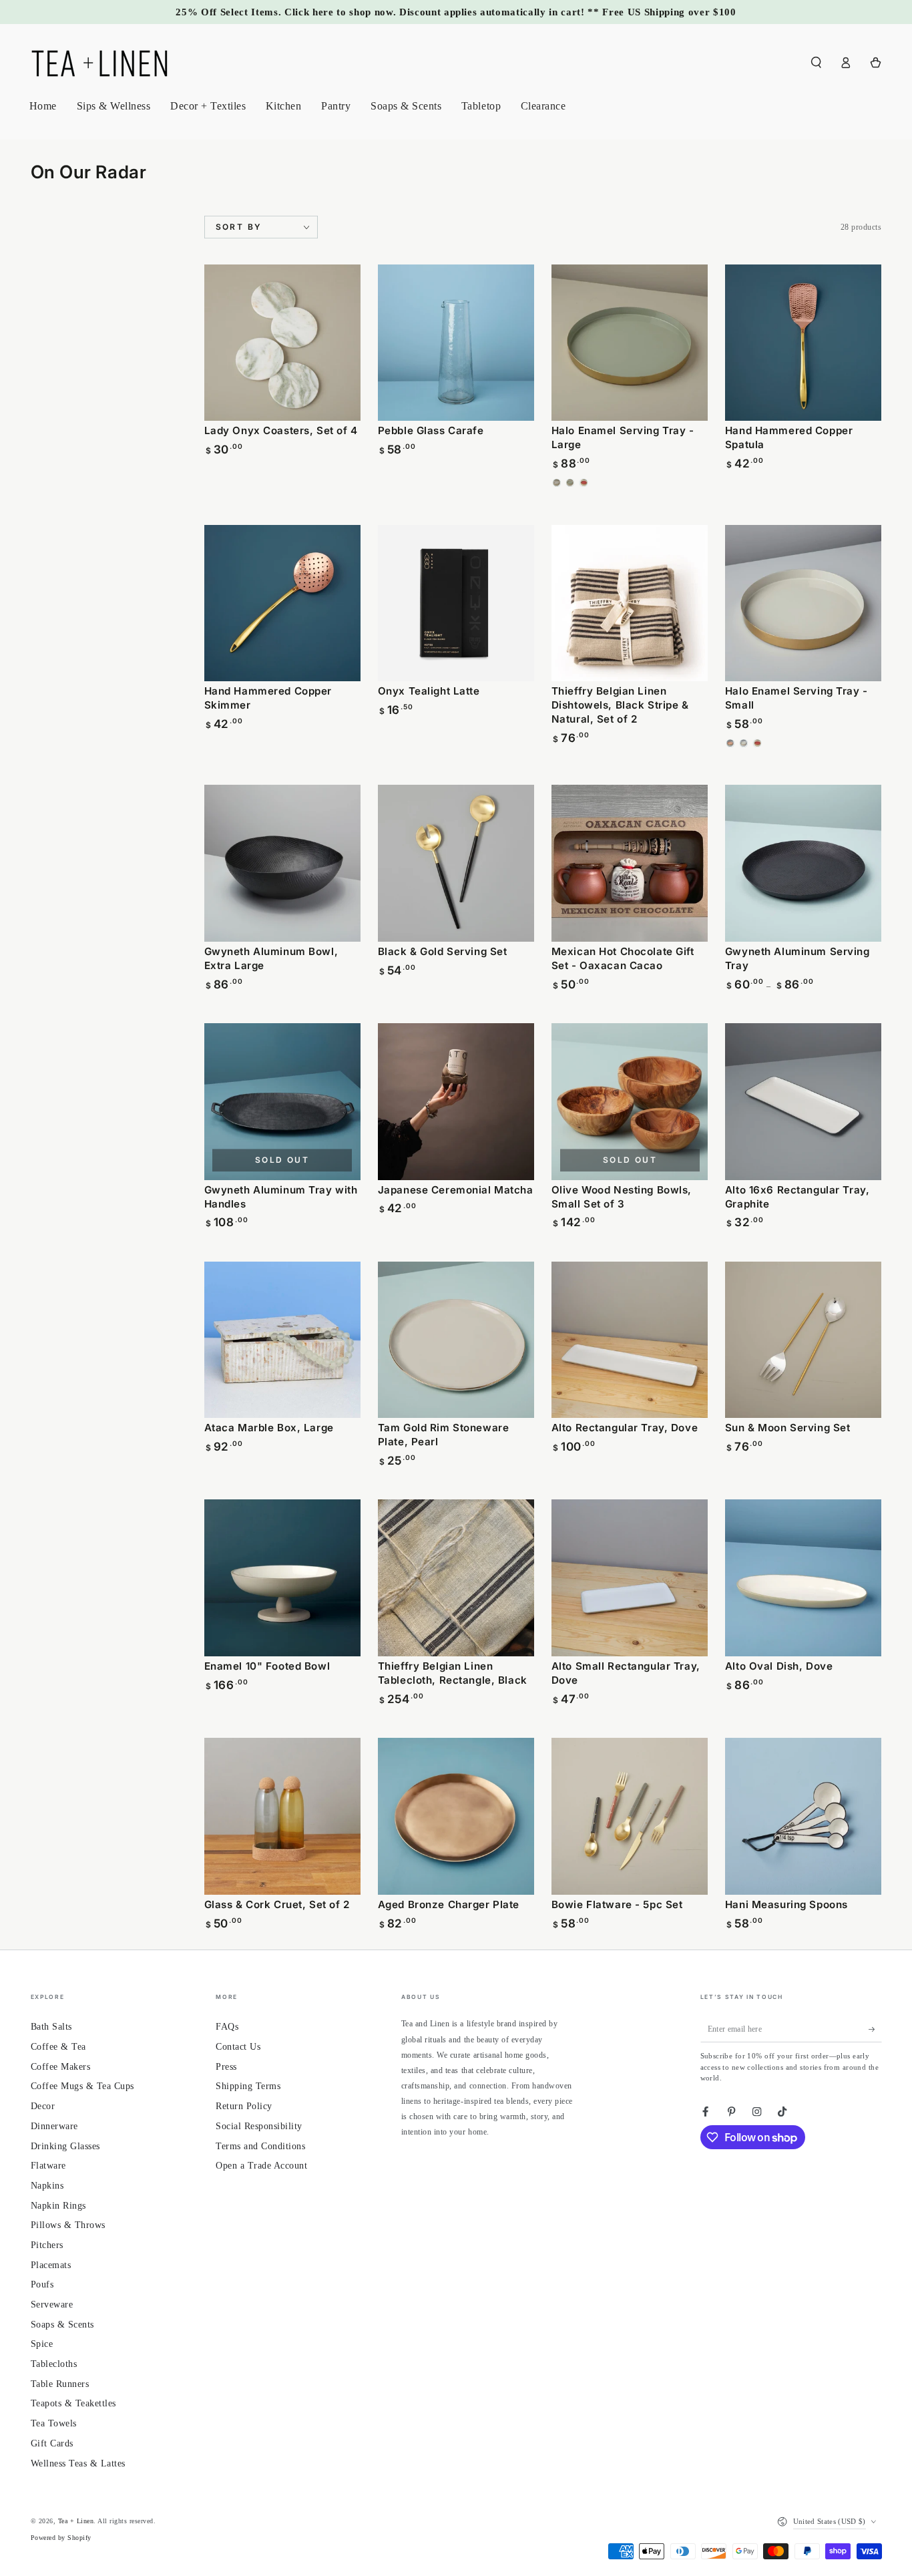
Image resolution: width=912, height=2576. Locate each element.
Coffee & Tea (58, 2047)
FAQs (227, 2027)
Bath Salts (51, 2027)
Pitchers (47, 2245)
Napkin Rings (58, 2206)
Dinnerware (54, 2126)
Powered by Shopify (61, 2538)
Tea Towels (54, 2423)
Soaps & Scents (62, 2325)
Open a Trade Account (261, 2166)
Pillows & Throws (68, 2225)
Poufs (42, 2284)
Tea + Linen (76, 2521)
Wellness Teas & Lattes (78, 2463)
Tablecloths (54, 2364)
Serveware (52, 2305)
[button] (817, 62)
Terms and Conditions (260, 2146)
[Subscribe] (875, 2029)
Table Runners (60, 2384)
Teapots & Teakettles (73, 2403)
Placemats (51, 2265)
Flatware (48, 2166)
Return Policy (244, 2106)
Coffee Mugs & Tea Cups (82, 2086)
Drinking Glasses (65, 2146)
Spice (42, 2344)
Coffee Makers (61, 2067)
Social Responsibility (259, 2126)
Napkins (47, 2186)
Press (226, 2067)
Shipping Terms (248, 2086)
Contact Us (238, 2047)
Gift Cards (52, 2443)
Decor (43, 2106)
